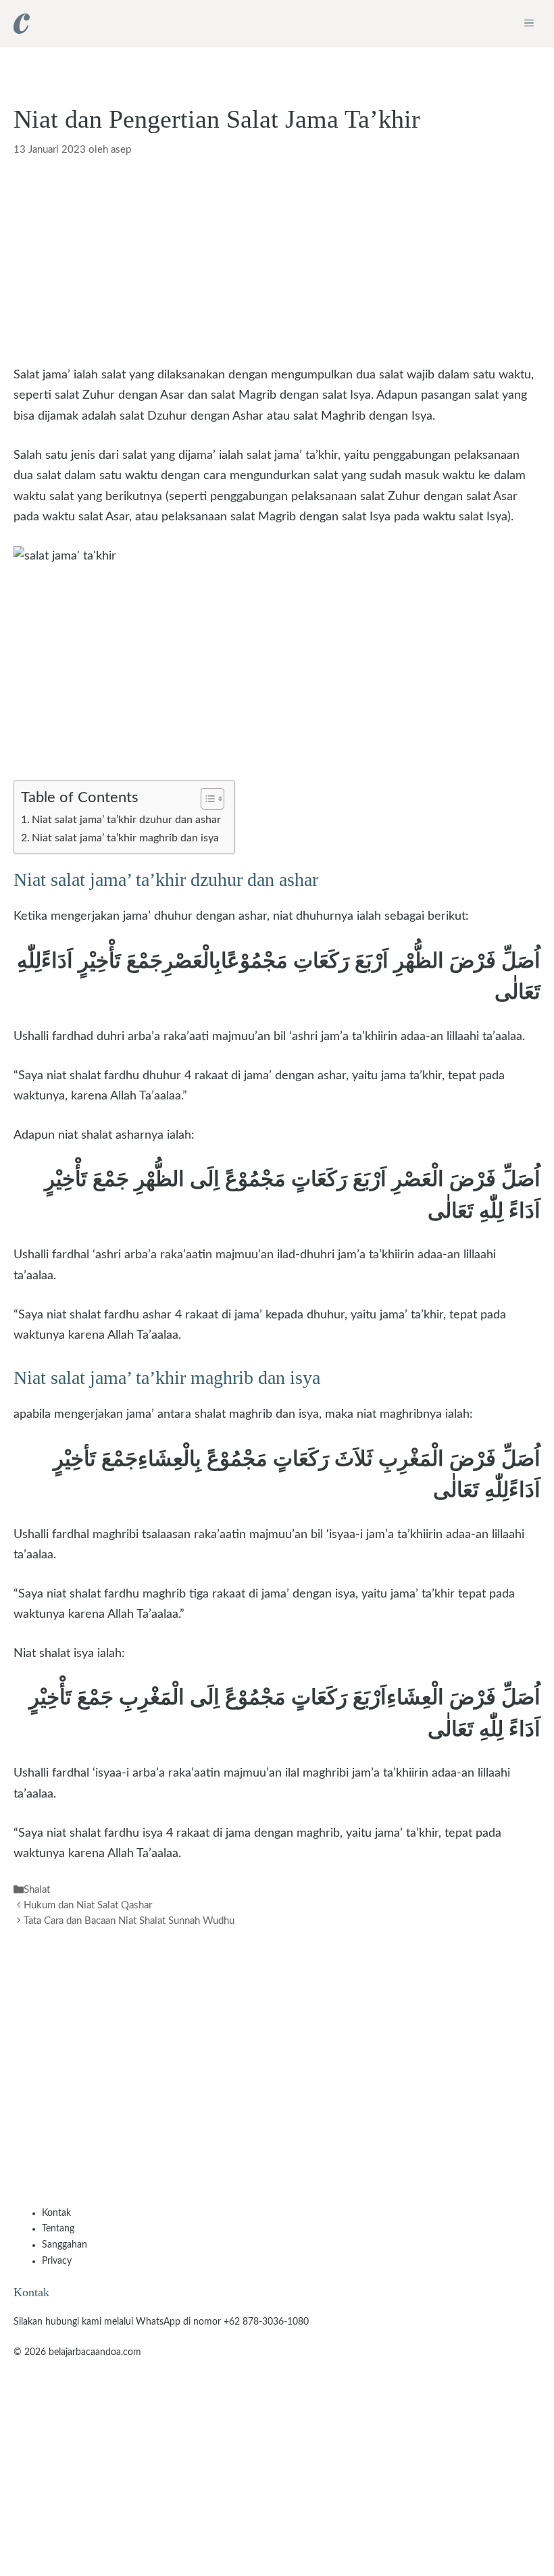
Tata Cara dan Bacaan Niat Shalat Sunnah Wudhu (129, 1922)
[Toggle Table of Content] (206, 799)
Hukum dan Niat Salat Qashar (88, 1905)
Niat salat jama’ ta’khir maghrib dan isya (125, 838)
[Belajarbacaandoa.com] (22, 24)
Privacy (57, 2261)
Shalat (37, 1890)
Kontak (56, 2213)
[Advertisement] (277, 265)
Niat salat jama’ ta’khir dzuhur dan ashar (126, 820)
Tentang (58, 2229)
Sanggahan (65, 2245)
